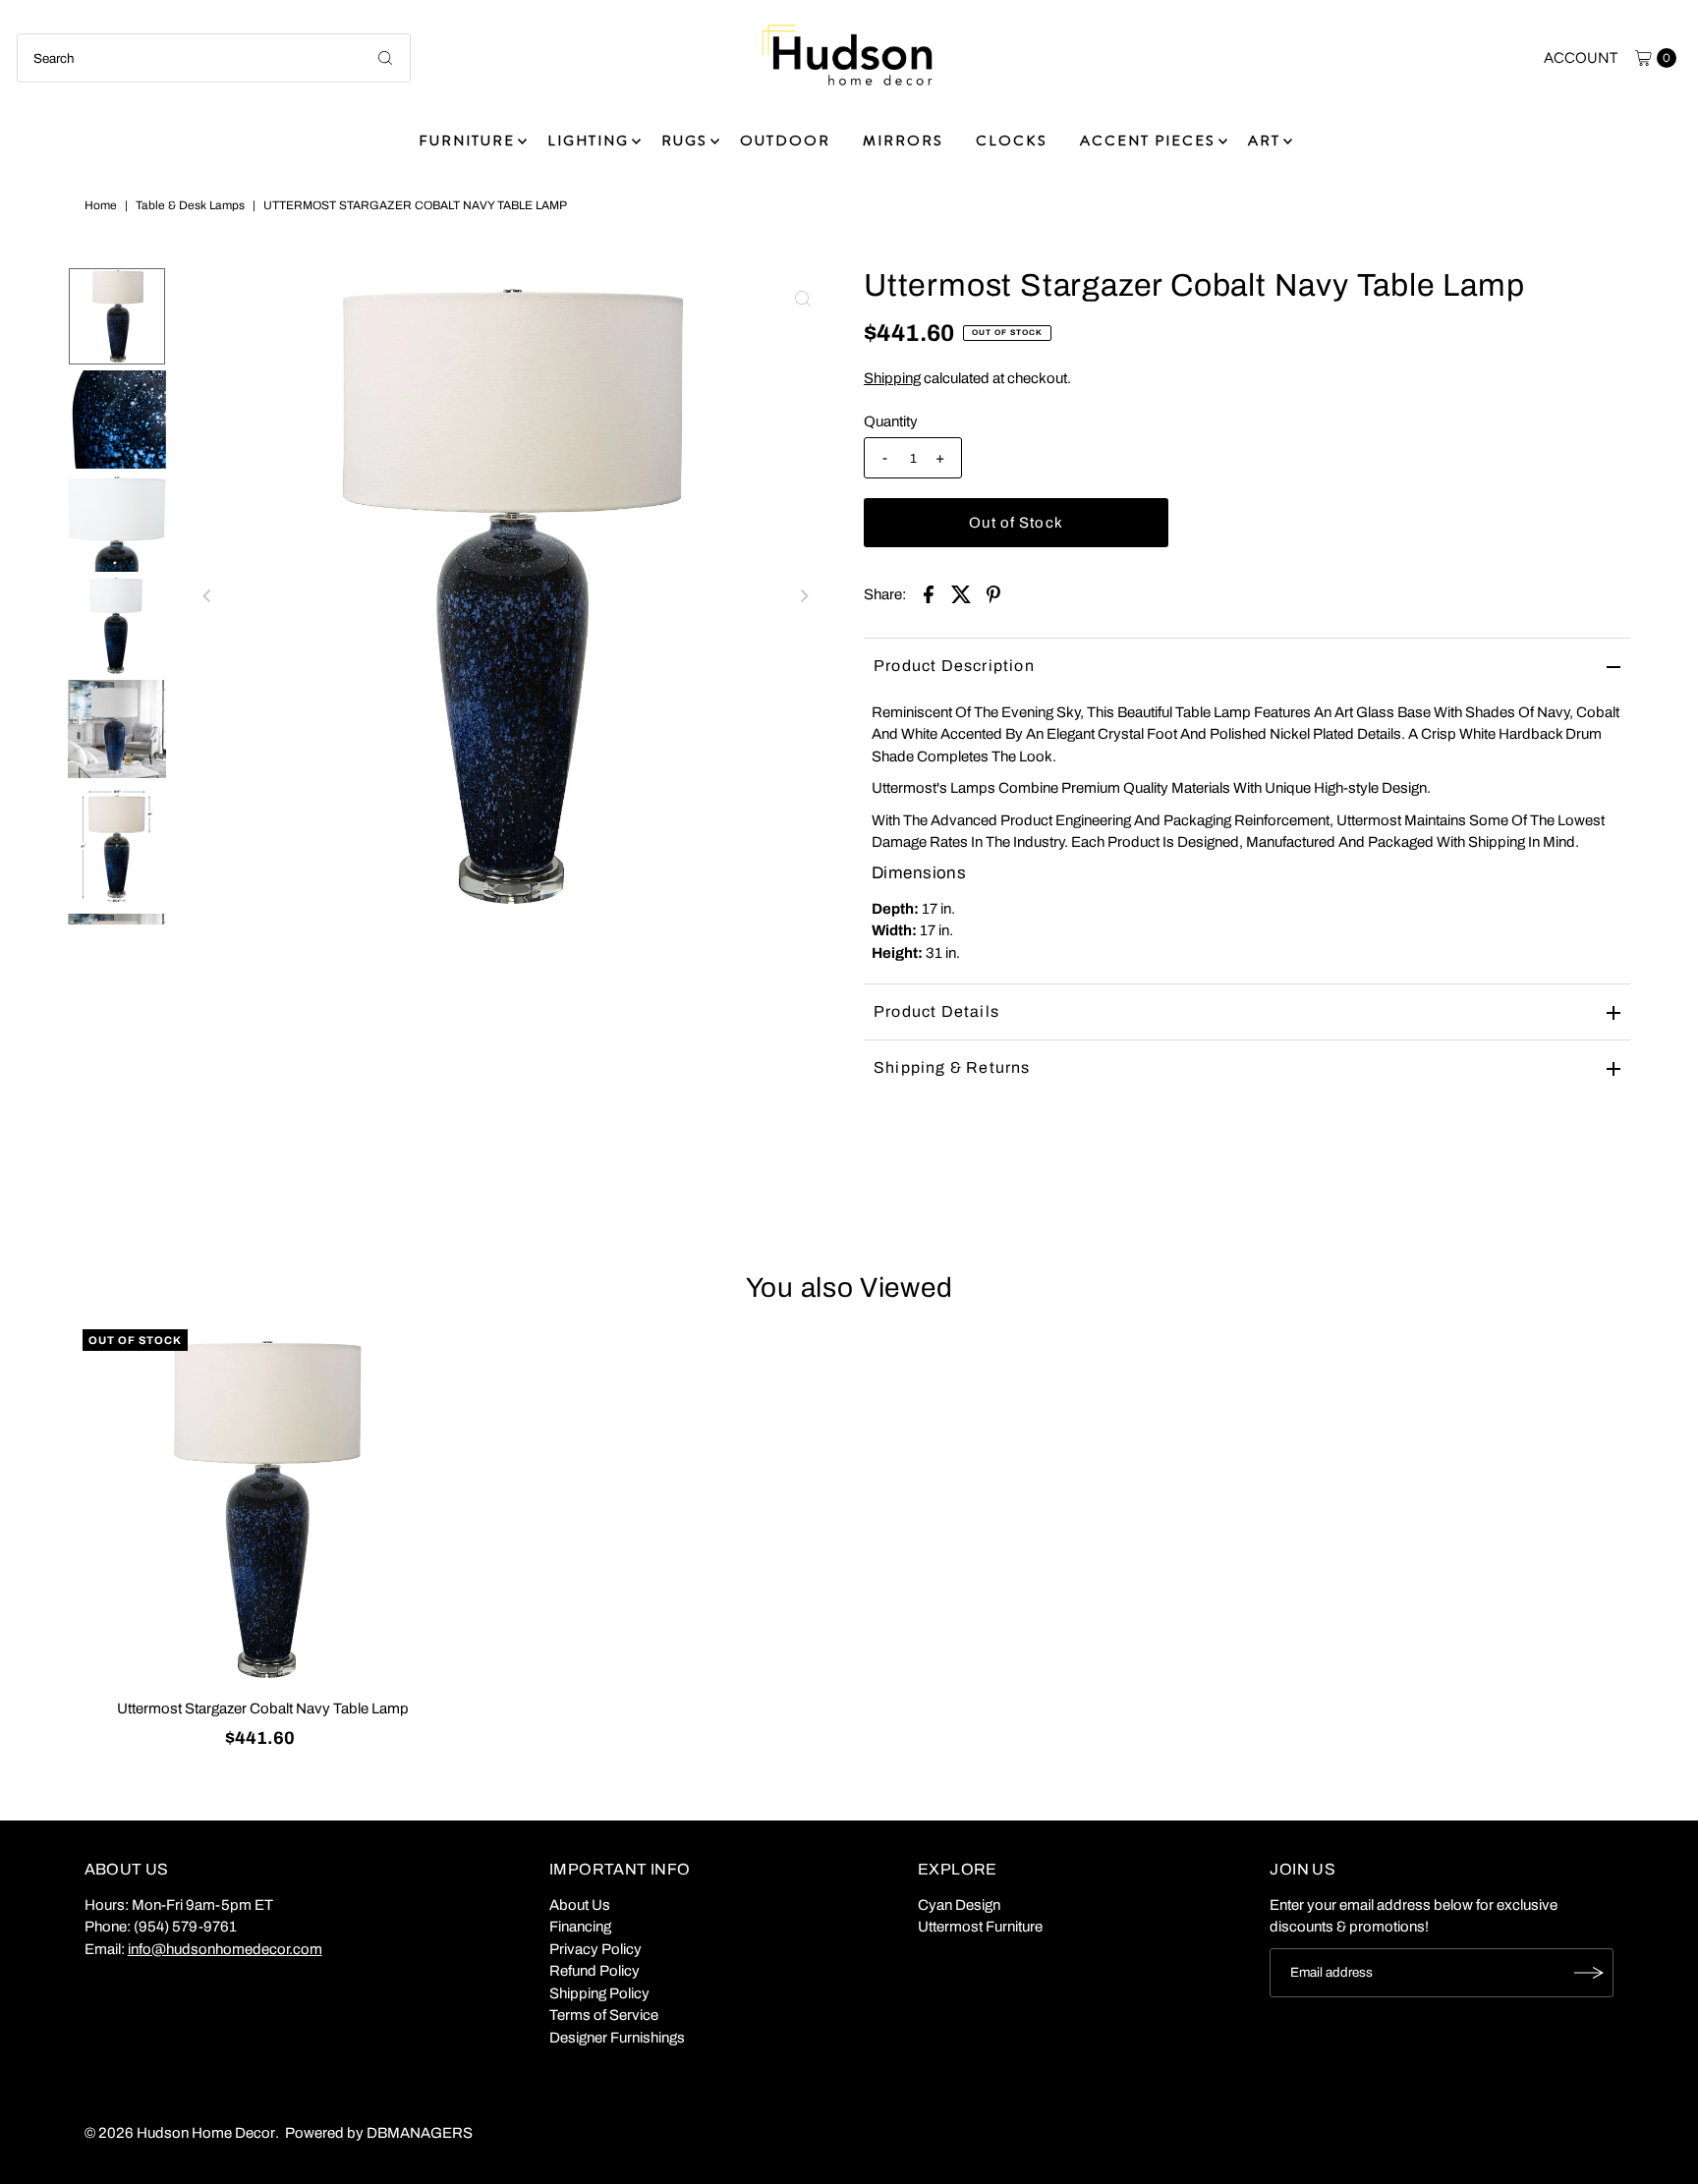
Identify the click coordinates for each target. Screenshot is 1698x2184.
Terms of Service (604, 2015)
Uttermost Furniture (980, 1927)
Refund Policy (594, 1971)
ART (1264, 140)
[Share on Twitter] (961, 593)
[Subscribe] (1589, 1973)
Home (101, 205)
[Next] (803, 595)
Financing (580, 1927)
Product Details (936, 1011)
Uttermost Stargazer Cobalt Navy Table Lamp (263, 1708)
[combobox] (214, 58)
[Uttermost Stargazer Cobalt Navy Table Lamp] (263, 1510)
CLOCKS (1012, 140)
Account (1581, 58)
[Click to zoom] (803, 299)
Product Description (954, 666)
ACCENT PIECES (1148, 140)
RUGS (684, 140)
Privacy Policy (595, 1949)
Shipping (892, 378)
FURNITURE (467, 140)
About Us (580, 1905)
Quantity (891, 421)
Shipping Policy (599, 1993)
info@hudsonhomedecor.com (225, 1949)
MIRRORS (903, 140)
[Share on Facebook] (929, 593)
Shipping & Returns (952, 1067)
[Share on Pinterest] (993, 593)
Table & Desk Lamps (190, 205)
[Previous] (207, 595)
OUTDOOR (785, 140)
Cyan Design (959, 1905)
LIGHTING (588, 140)
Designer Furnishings (617, 2038)
